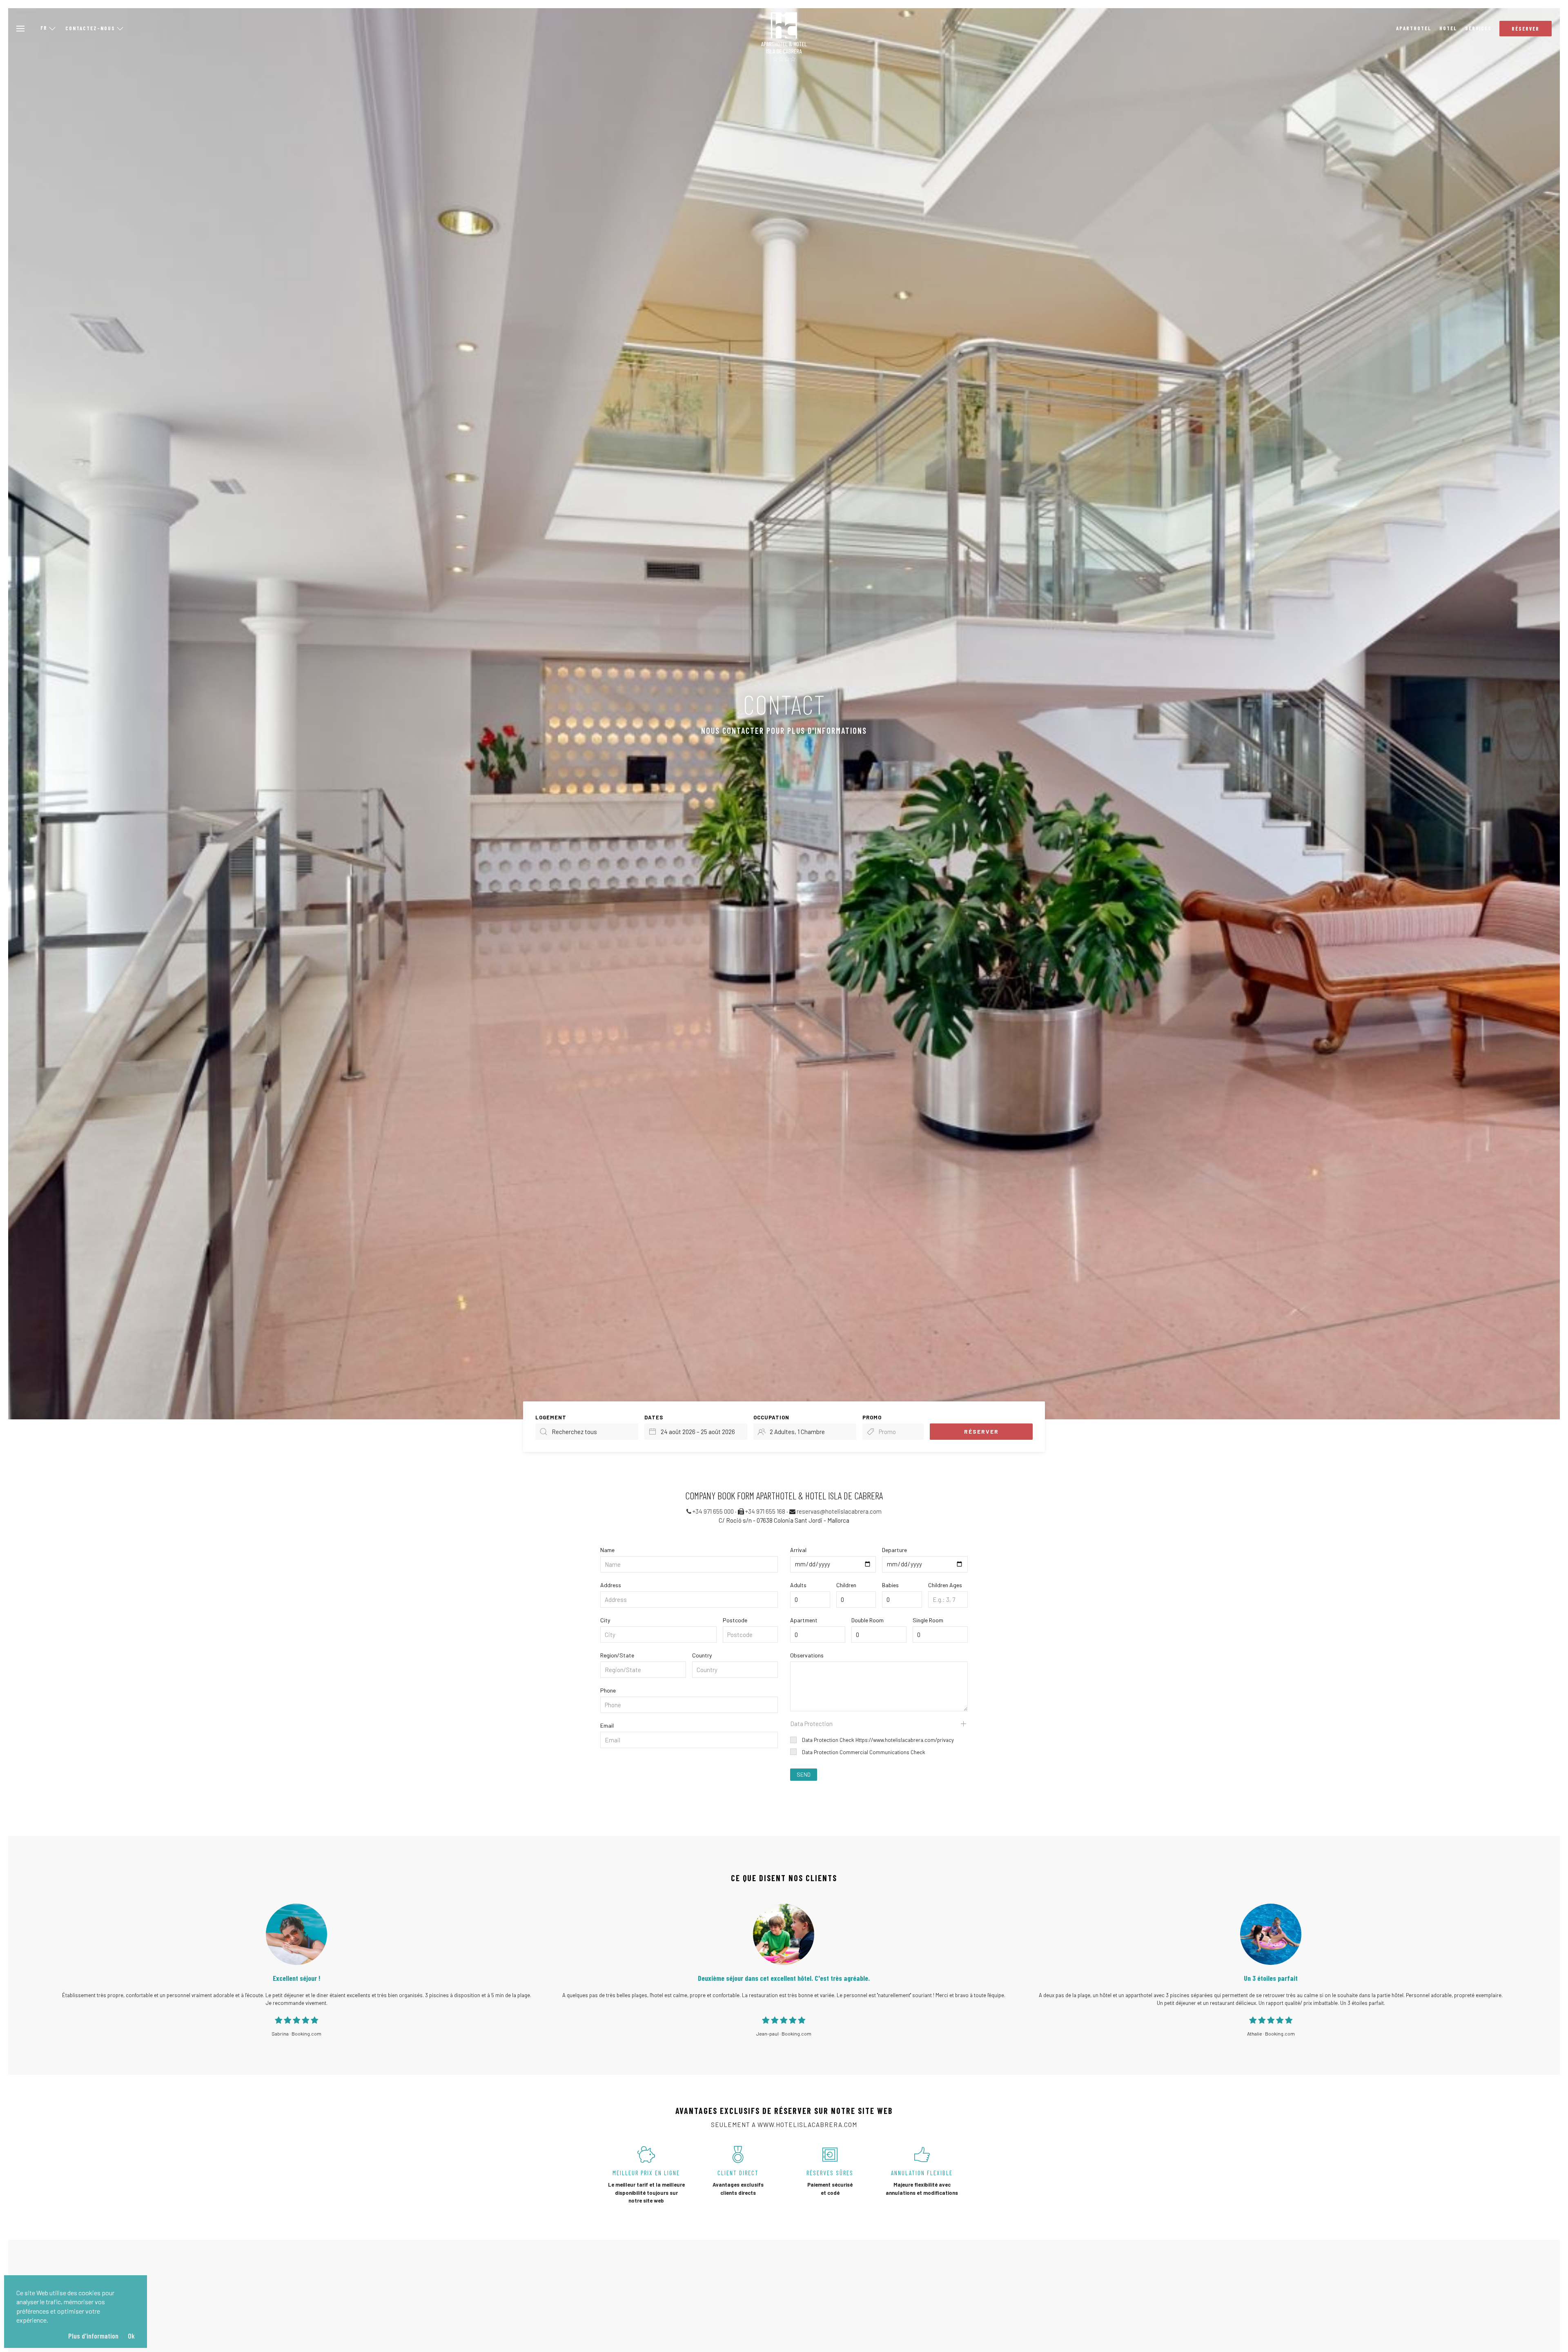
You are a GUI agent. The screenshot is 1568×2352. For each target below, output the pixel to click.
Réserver (1526, 29)
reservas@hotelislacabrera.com (839, 1511)
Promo (872, 1417)
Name (607, 1550)
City (605, 1620)
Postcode (735, 1620)
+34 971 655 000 (713, 1511)
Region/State (617, 1655)
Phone (608, 1690)
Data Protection (811, 1724)
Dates (654, 1417)
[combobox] (696, 1432)
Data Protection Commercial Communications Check (863, 1752)
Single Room (928, 1620)
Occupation (771, 1417)
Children (846, 1585)
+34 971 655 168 (765, 1511)
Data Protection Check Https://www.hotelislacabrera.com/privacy (877, 1740)
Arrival (798, 1550)
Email (607, 1725)
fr (44, 28)
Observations (807, 1655)
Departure (894, 1550)
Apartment (804, 1620)
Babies (890, 1585)
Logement (551, 1417)
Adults (798, 1585)
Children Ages (945, 1585)
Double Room (868, 1620)
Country (702, 1655)
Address (611, 1585)
